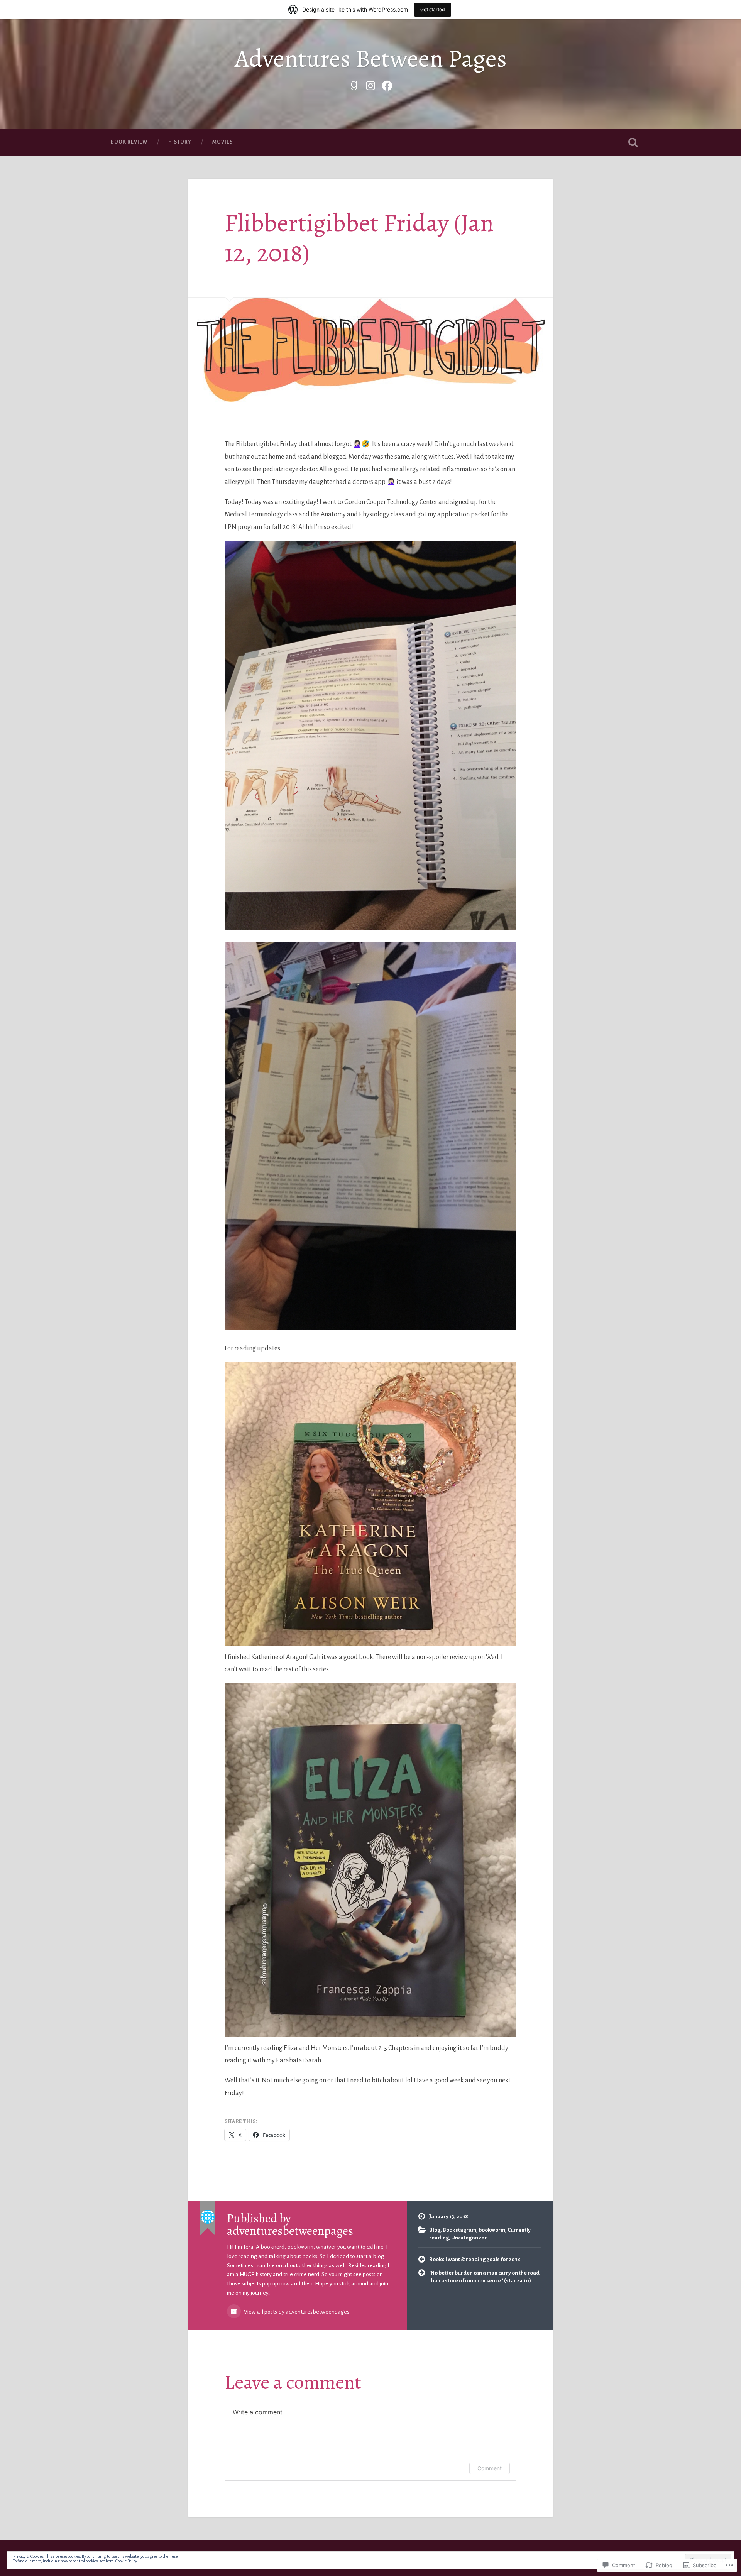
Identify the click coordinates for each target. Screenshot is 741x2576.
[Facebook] (387, 85)
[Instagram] (370, 85)
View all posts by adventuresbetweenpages (296, 2312)
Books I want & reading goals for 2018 (475, 2259)
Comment (490, 2468)
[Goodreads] (354, 85)
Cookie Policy (126, 2561)
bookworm (492, 2230)
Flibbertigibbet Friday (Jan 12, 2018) (359, 238)
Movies (222, 142)
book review (129, 142)
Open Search (633, 142)
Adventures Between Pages (371, 58)
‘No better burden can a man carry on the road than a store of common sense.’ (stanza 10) (484, 2277)
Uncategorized (469, 2238)
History (180, 142)
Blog (435, 2230)
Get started (433, 9)
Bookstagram (459, 2230)
